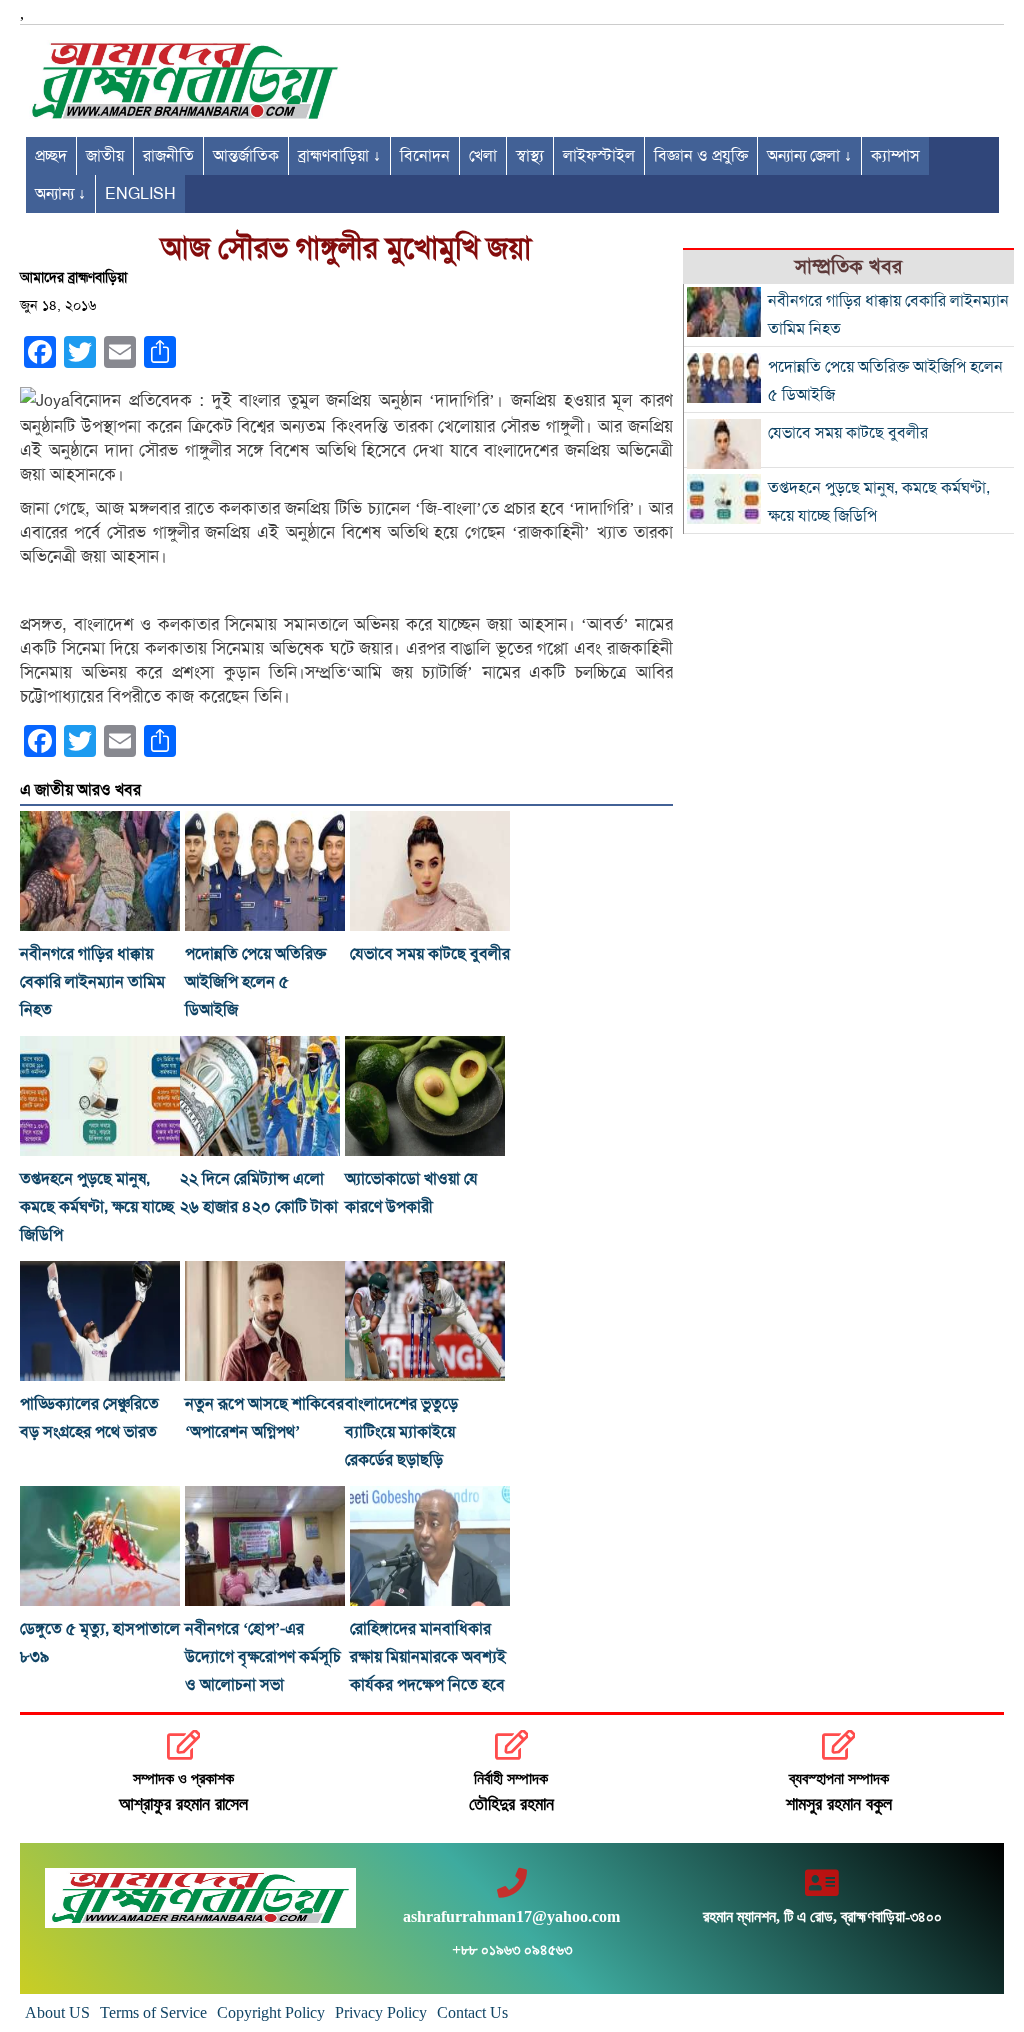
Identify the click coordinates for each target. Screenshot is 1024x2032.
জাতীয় (105, 156)
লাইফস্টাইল (599, 156)
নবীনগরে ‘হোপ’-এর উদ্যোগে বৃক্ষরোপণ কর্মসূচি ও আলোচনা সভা (263, 1657)
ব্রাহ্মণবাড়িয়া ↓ (339, 156)
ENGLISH (140, 194)
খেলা (483, 156)
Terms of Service (153, 2012)
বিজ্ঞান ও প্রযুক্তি (701, 156)
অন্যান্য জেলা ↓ (809, 156)
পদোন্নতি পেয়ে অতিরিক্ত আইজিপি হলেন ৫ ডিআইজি (255, 982)
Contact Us (472, 2012)
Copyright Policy (271, 2012)
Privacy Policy (381, 2012)
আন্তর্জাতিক (246, 156)
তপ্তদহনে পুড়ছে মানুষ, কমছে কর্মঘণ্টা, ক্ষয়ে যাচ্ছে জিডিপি (97, 1207)
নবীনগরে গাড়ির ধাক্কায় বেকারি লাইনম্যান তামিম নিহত (92, 982)
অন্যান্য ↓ (60, 194)
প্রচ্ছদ (51, 156)
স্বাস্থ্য (530, 156)
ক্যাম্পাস (895, 156)
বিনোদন (425, 156)
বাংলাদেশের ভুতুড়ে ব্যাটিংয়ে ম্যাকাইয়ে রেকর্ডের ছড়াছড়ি (401, 1432)
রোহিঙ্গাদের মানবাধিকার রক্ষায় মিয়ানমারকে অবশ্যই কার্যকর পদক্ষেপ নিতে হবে (428, 1657)
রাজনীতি (168, 156)
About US (57, 2012)
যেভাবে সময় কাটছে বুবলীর (430, 954)
